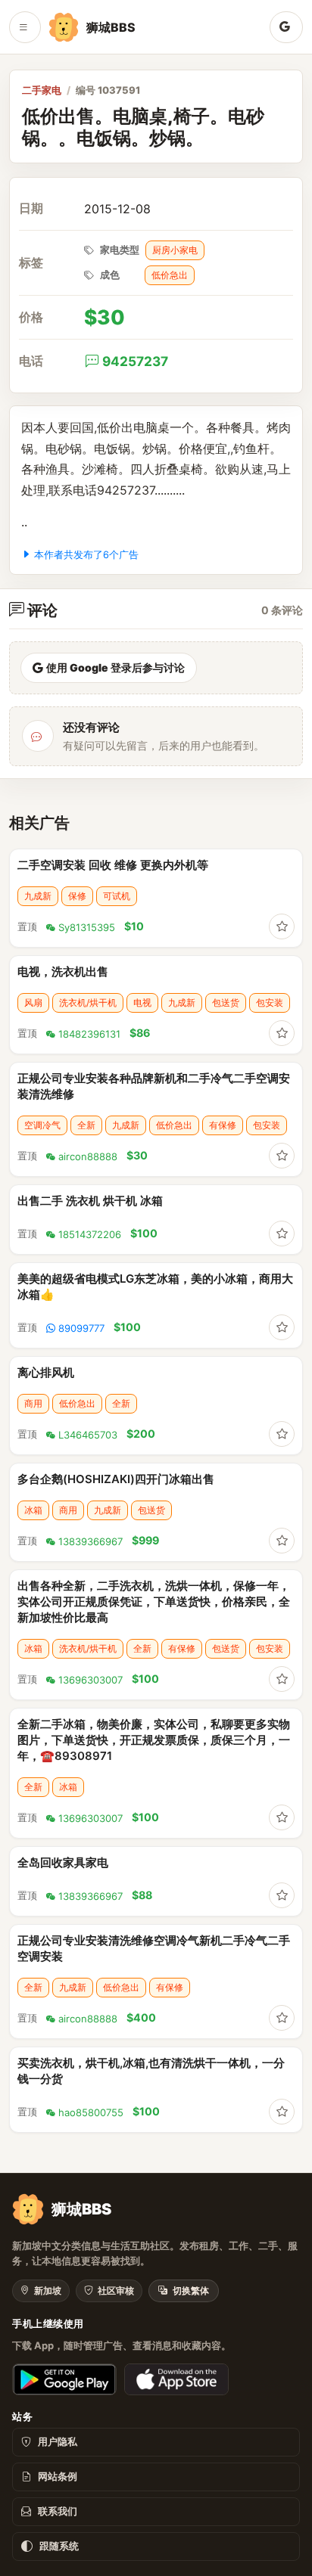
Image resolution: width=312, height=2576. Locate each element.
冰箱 (33, 1510)
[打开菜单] (25, 27)
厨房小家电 (175, 250)
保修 (77, 896)
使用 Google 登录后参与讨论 (115, 667)
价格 (31, 317)
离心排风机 (46, 1372)
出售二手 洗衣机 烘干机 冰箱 (90, 1201)
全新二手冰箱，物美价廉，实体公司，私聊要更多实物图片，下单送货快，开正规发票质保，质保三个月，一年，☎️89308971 (154, 1740)
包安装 (270, 1002)
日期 (31, 208)
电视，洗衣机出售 (63, 971)
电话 (31, 361)
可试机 (117, 896)
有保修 (223, 1125)
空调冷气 (42, 1125)
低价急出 (170, 275)
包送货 (226, 1002)
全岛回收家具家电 (63, 1862)
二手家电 (42, 90)
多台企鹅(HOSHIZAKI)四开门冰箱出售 (116, 1479)
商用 (33, 1403)
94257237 (135, 361)
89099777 (81, 1328)
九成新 (38, 896)
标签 (31, 263)
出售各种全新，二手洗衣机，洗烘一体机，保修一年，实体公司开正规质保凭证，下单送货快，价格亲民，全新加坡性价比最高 (154, 1601)
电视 (142, 1002)
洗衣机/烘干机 (88, 1002)
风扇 (33, 1002)
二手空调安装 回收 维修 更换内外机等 (113, 865)
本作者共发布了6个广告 (86, 555)
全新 (86, 1125)
